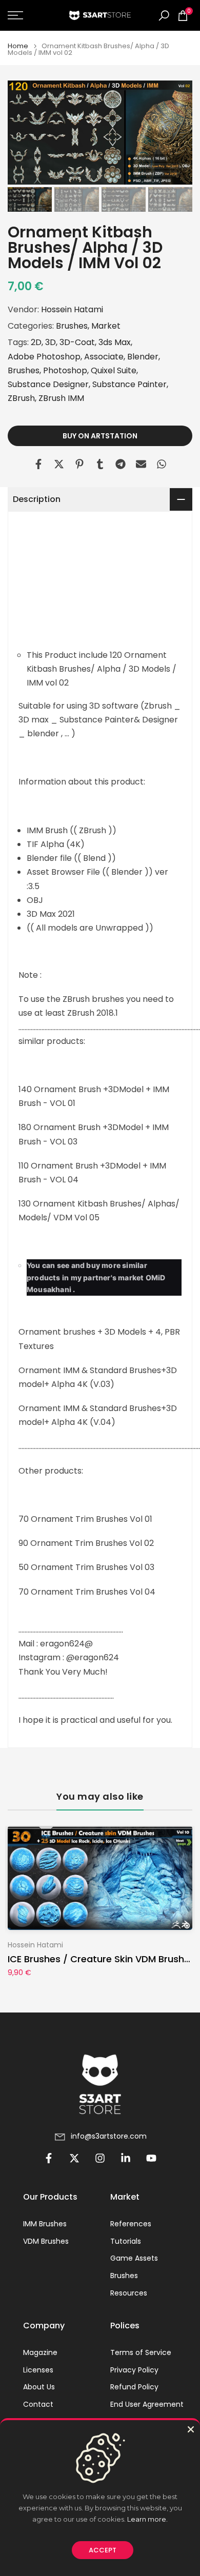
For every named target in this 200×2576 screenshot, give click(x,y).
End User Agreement (147, 2404)
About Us (39, 2387)
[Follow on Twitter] (74, 2158)
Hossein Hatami (72, 309)
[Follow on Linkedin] (126, 2158)
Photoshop (65, 370)
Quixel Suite (114, 370)
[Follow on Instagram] (100, 2158)
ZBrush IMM (61, 398)
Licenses (38, 2370)
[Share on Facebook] (38, 464)
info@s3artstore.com (109, 2136)
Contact (38, 2404)
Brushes (72, 326)
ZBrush (21, 398)
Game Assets (134, 2258)
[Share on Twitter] (59, 464)
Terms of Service (141, 2353)
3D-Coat (77, 342)
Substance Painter (129, 384)
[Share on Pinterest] (79, 464)
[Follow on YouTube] (151, 2158)
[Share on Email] (141, 464)
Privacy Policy (134, 2370)
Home (18, 46)
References (131, 2224)
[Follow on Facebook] (49, 2158)
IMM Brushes (45, 2224)
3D (51, 342)
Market (106, 326)
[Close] (191, 2429)
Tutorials (126, 2241)
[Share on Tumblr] (100, 464)
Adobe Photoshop (44, 357)
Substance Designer (48, 384)
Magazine (40, 2353)
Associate (104, 357)
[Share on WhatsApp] (162, 464)
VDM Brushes (46, 2241)
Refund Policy (134, 2387)
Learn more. (147, 2519)
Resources (129, 2293)
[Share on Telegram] (121, 464)
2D (36, 342)
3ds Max (115, 342)
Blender (143, 357)
